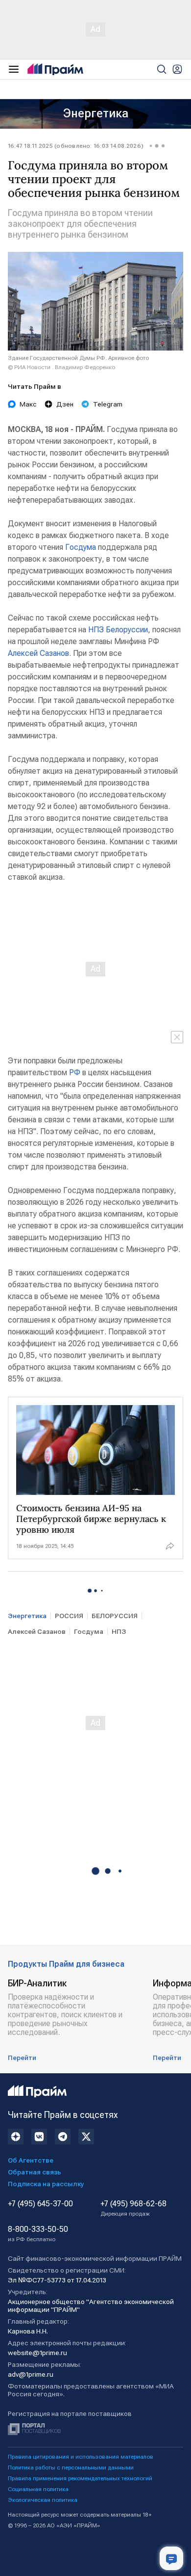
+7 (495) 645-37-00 (40, 2204)
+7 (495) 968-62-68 (133, 2208)
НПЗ (96, 630)
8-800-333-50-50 (38, 2234)
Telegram (108, 404)
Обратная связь (35, 2172)
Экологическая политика (43, 2500)
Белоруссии (127, 630)
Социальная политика (38, 2489)
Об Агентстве (31, 2160)
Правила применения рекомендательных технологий (80, 2478)
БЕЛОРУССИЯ (115, 1616)
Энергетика (96, 113)
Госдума (81, 547)
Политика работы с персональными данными (71, 2468)
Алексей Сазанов (38, 653)
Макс (28, 404)
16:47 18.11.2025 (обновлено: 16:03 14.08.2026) (76, 146)
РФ (75, 1072)
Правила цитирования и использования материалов (81, 2457)
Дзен (65, 404)
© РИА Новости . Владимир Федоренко (61, 367)
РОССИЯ (69, 1616)
